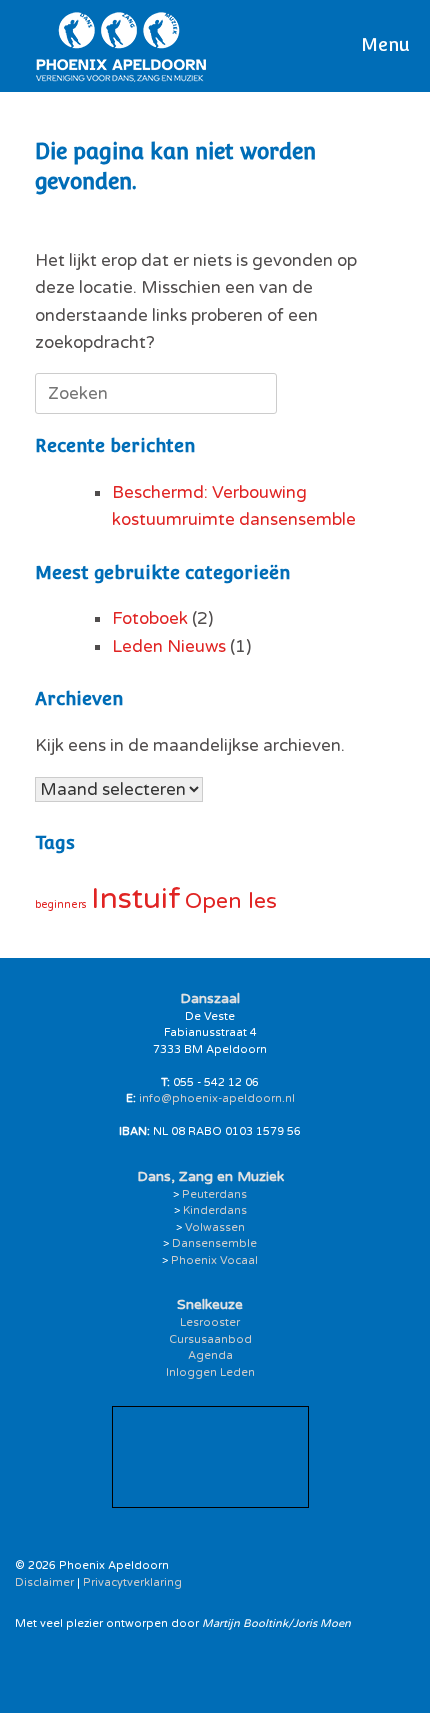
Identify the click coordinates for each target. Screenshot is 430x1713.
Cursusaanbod (210, 1339)
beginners (61, 904)
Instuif (136, 898)
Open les (231, 901)
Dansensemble (214, 1243)
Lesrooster (210, 1322)
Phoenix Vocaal (214, 1260)
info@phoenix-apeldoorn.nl (217, 1098)
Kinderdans (215, 1210)
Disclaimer (44, 1582)
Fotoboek (150, 618)
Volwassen (215, 1227)
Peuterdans (214, 1194)
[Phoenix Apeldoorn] (121, 46)
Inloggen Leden (210, 1372)
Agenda (210, 1355)
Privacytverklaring (132, 1582)
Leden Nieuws (169, 646)
